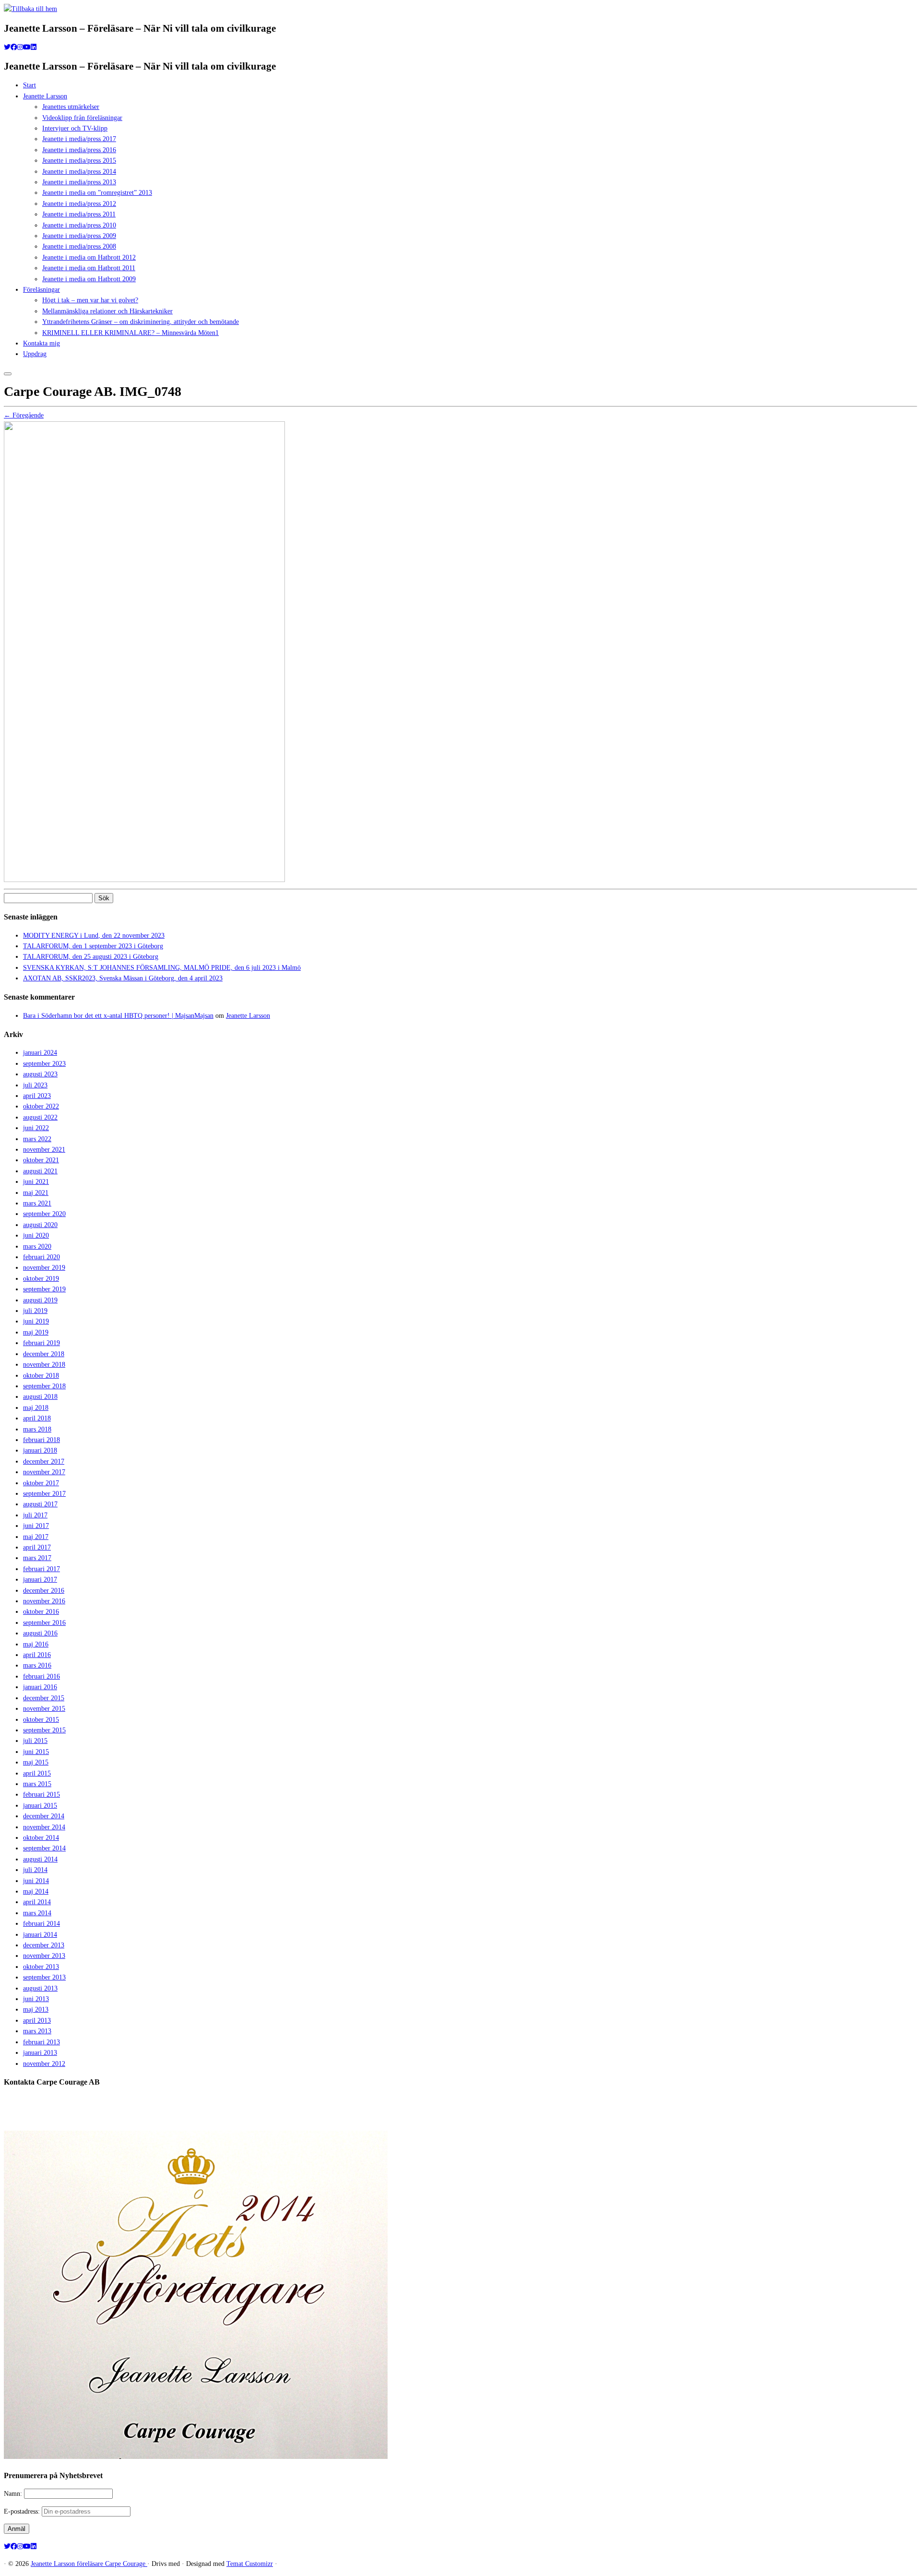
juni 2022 (36, 1128)
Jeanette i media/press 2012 (79, 204)
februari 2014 (41, 1924)
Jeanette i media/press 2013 (79, 182)
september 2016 (44, 1623)
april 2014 (37, 1902)
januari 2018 (40, 1450)
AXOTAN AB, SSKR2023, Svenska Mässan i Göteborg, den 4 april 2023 (123, 978)
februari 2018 (41, 1440)
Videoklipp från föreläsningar (82, 118)
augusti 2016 (40, 1633)
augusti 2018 (40, 1397)
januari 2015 (40, 1806)
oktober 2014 (41, 1838)
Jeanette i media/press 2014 (79, 172)
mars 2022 (37, 1139)
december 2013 (44, 1945)
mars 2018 (37, 1429)
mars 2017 (37, 1558)
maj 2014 (36, 1891)
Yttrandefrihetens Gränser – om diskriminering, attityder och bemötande (141, 322)
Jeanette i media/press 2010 (79, 225)
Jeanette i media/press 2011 (79, 214)
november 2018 (44, 1365)
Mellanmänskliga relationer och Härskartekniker (107, 311)
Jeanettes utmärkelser (71, 107)
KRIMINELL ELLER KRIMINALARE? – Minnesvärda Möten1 (130, 333)
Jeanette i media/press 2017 (79, 139)
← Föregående (24, 415)
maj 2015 (36, 1762)
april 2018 (37, 1418)
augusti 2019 (40, 1300)
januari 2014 (40, 1935)
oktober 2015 (41, 1720)
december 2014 (44, 1816)
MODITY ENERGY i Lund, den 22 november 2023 (94, 936)
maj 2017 (36, 1537)
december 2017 (44, 1461)
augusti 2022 (40, 1117)
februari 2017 (41, 1569)
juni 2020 (36, 1235)
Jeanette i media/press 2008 (79, 246)
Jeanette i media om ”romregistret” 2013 (97, 193)
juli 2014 (35, 1870)
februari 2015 (41, 1795)
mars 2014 (37, 1913)
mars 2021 (37, 1203)
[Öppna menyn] (8, 374)
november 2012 (44, 2064)
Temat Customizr (250, 2564)
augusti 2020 (40, 1225)
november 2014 (44, 1827)
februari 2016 (41, 1676)
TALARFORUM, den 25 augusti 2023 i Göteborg (91, 957)
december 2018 (44, 1354)
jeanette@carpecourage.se (471, 2118)
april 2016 (37, 1655)
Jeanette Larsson (45, 96)
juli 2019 (35, 1311)
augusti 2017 (40, 1504)
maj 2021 (36, 1193)
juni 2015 (36, 1752)
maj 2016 (36, 1644)
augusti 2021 (40, 1171)
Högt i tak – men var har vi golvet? (90, 300)
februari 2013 (41, 2042)
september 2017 (44, 1494)
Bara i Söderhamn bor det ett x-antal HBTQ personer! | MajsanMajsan (118, 1016)
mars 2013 (37, 2031)
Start (30, 85)
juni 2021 (36, 1182)
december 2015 (44, 1698)
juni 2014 (36, 1881)
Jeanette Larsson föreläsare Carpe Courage (89, 2564)
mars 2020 (37, 1246)
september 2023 (44, 1064)
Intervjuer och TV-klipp (75, 128)
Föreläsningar (41, 290)
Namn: (14, 2494)
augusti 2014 (40, 1859)
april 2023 (37, 1096)
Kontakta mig (41, 343)
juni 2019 (36, 1321)
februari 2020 (41, 1257)
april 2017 (37, 1547)
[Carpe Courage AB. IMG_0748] (144, 880)
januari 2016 (40, 1687)
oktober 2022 (41, 1106)
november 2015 (44, 1709)
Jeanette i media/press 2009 (79, 236)
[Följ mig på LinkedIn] (34, 47)
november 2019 (44, 1268)
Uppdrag (35, 354)
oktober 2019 (41, 1279)
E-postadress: (23, 2511)
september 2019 (44, 1289)
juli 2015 (35, 1741)
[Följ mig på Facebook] (14, 47)
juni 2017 (36, 1526)
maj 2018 (36, 1408)
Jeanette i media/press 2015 (79, 161)
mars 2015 (37, 1784)
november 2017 (44, 1472)
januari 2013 (40, 2053)
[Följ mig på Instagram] (20, 47)
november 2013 (44, 1956)
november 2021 (44, 1150)
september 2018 (44, 1386)
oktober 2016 (41, 1612)
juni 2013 (36, 1999)
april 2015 (37, 1773)
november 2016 (44, 1601)
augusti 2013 (40, 1988)
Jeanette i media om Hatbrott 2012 (89, 257)
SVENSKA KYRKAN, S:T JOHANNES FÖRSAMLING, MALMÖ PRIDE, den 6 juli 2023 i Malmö (162, 968)
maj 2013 (36, 2010)
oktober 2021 (41, 1160)
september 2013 (44, 1977)
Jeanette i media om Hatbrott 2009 (89, 279)
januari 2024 (40, 1053)
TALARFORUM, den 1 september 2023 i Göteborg (93, 946)
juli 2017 (35, 1515)
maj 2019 (36, 1332)
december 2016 (44, 1591)
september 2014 (44, 1848)
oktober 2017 (41, 1483)
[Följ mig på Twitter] (7, 47)
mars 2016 (37, 1665)
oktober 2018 (41, 1376)
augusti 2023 (40, 1074)
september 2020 (44, 1214)
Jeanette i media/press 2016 (79, 150)
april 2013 (37, 2021)
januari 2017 (40, 1580)
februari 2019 (41, 1343)
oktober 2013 (41, 1967)
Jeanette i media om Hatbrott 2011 (89, 268)
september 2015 (44, 1730)
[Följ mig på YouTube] (27, 47)
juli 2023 (35, 1085)
